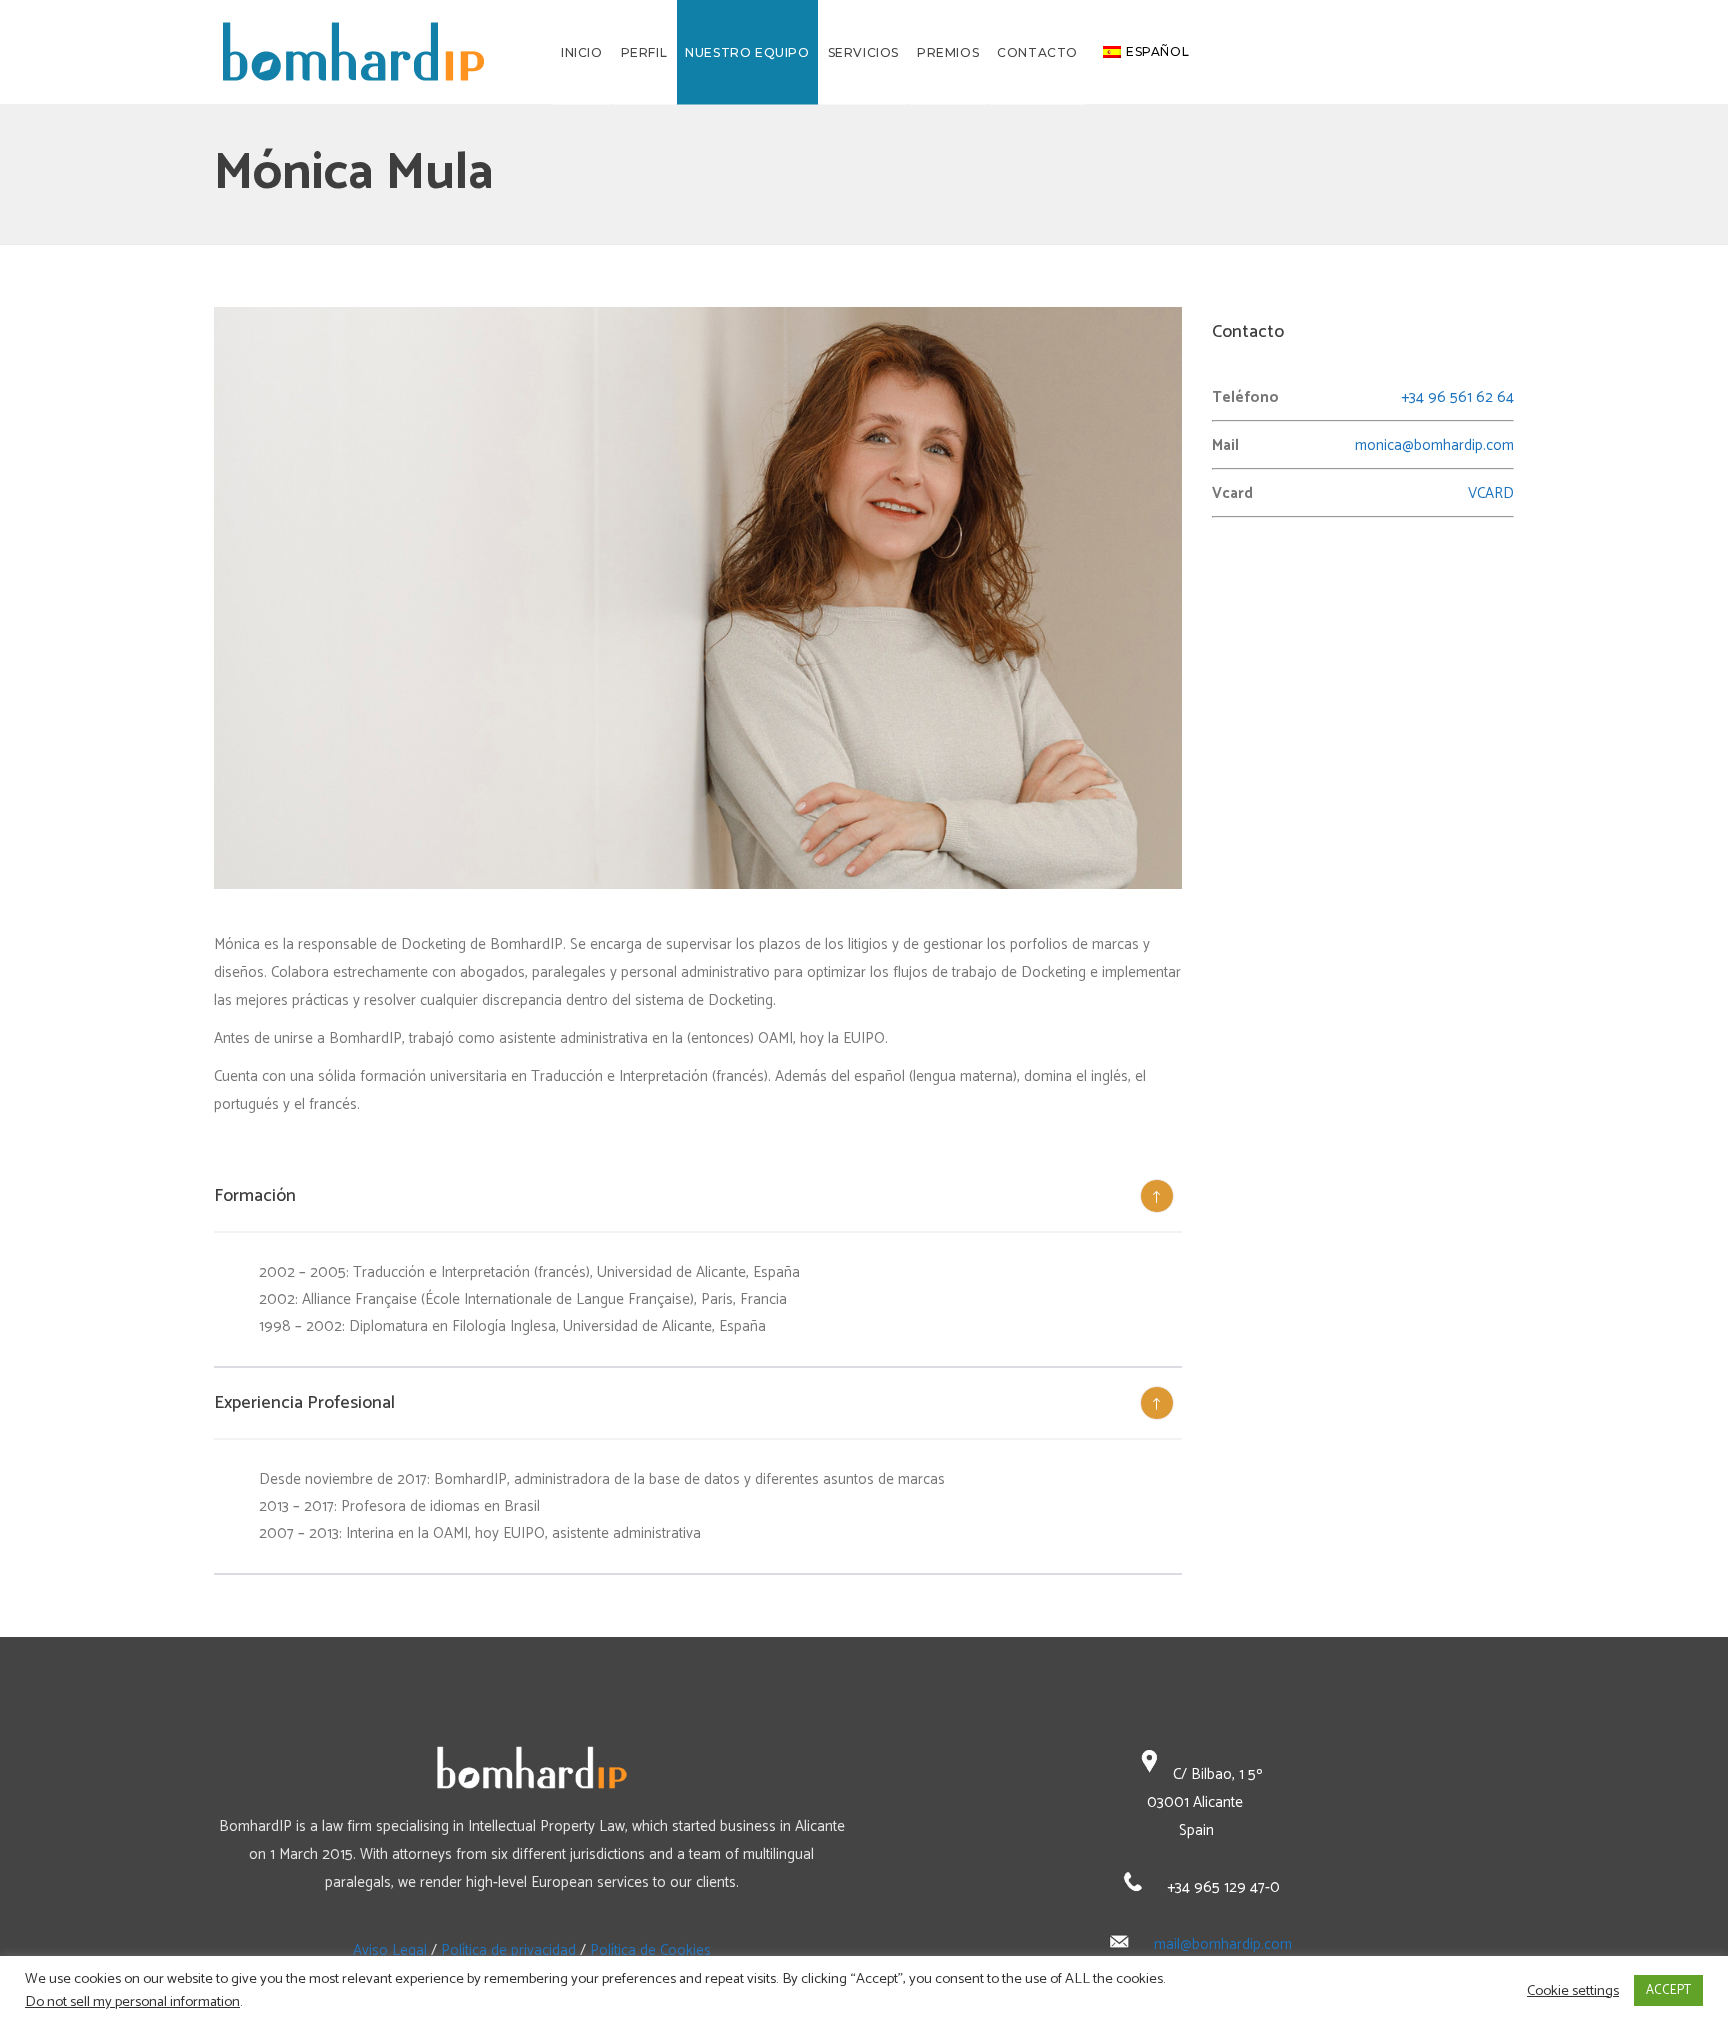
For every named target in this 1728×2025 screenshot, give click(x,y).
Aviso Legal (390, 1950)
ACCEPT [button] (1668, 1990)
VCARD (1491, 493)
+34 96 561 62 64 (1457, 397)
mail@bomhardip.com (1223, 1944)
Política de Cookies (650, 1950)
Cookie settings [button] (1573, 1991)
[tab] (698, 1197)
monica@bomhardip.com (1434, 445)
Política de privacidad (508, 1950)
